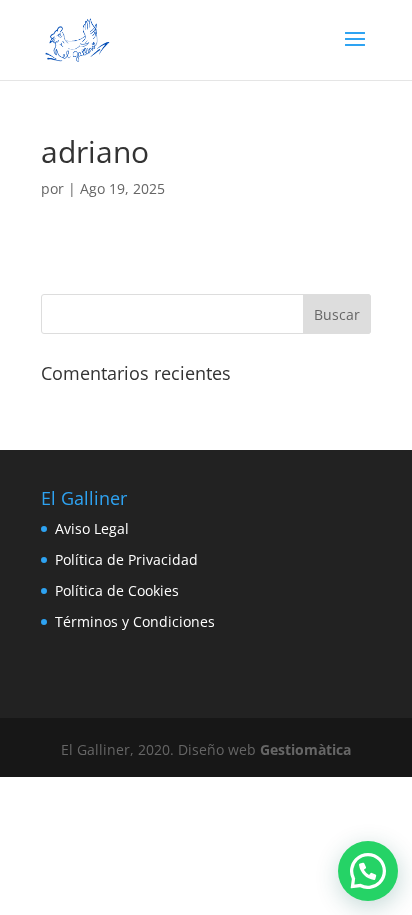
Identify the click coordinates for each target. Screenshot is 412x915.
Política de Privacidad (126, 559)
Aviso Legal (92, 528)
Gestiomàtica (305, 749)
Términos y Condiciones (135, 621)
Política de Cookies (117, 590)
